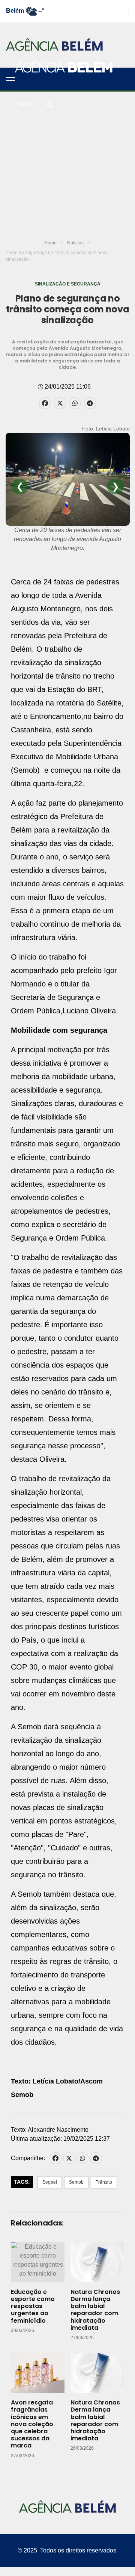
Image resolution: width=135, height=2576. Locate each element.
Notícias (75, 243)
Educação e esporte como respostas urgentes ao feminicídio (33, 2306)
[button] (10, 79)
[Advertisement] (67, 163)
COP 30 (24, 104)
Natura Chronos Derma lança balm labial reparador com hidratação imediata (95, 2310)
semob (76, 2182)
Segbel (50, 2182)
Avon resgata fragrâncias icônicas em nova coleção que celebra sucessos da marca (32, 2424)
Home (50, 243)
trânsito (104, 2182)
